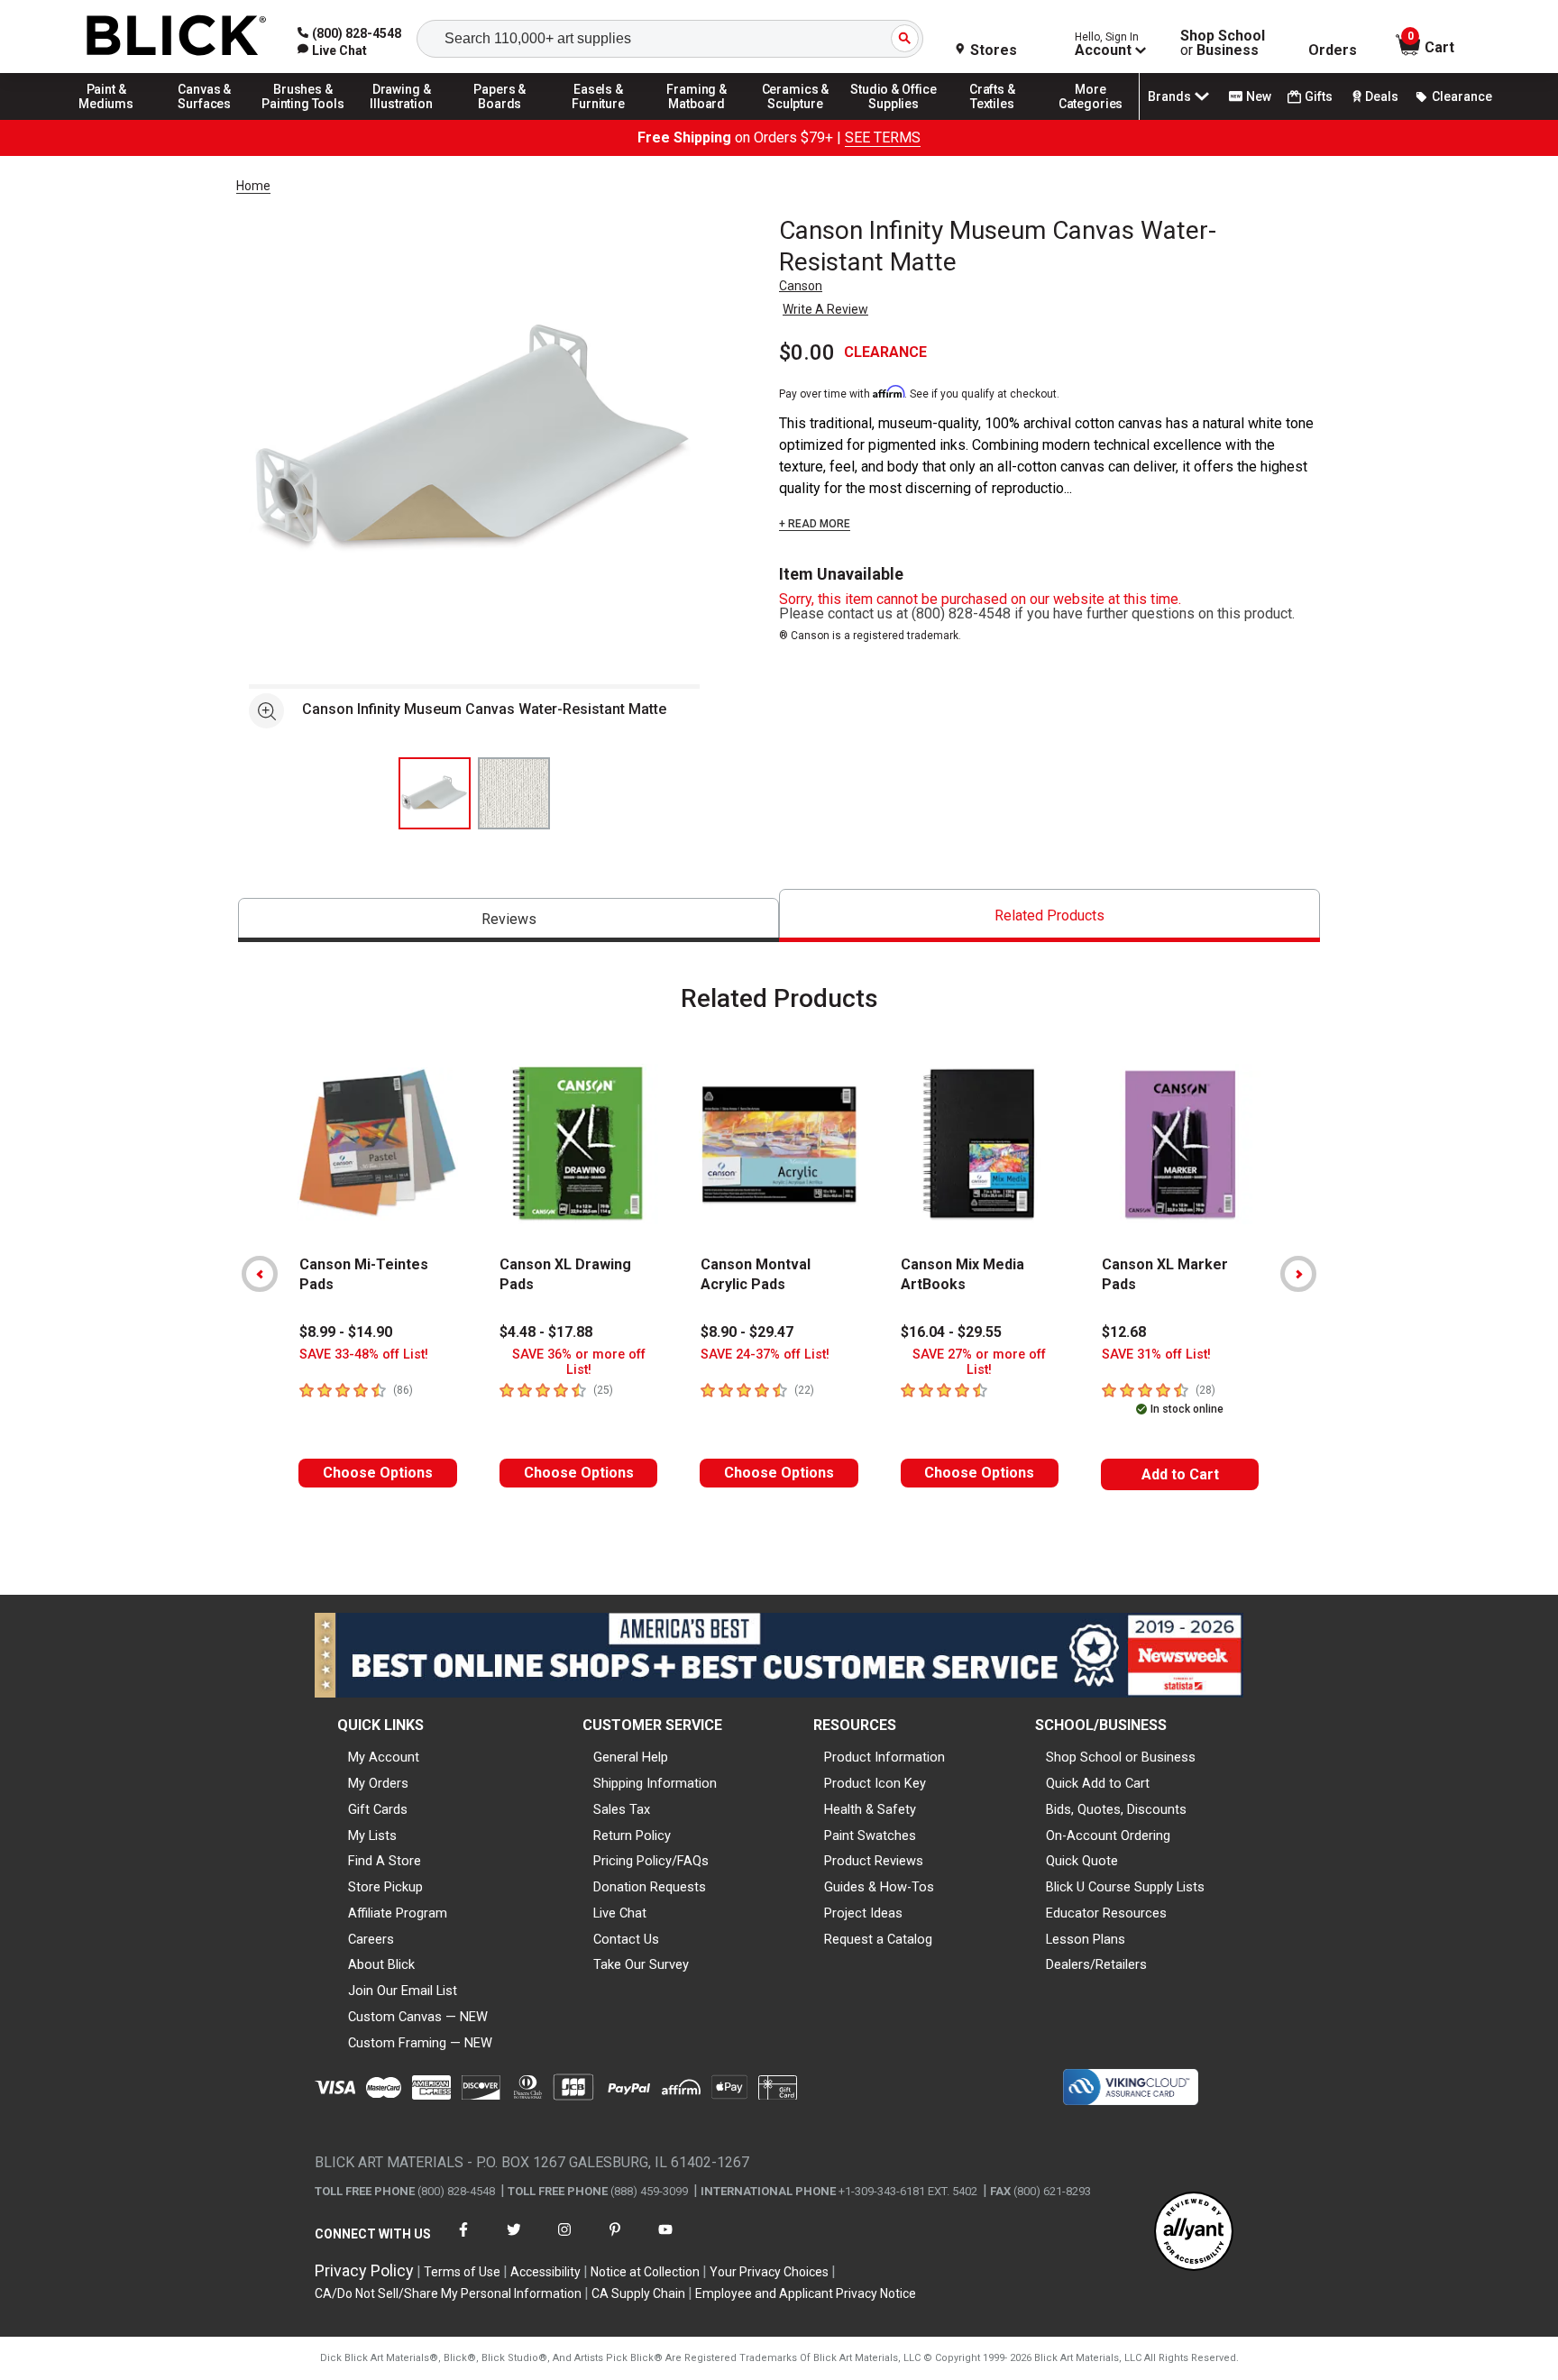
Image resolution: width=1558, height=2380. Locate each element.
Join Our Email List (403, 1991)
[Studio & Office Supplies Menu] (894, 119)
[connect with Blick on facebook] (463, 2241)
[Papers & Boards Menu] (500, 119)
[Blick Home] (177, 37)
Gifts (1319, 96)
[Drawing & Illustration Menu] (402, 119)
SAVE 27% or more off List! (979, 1362)
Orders (1333, 50)
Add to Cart (1180, 1474)
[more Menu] (1091, 119)
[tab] (509, 920)
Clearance (1462, 96)
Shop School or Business (1121, 1757)
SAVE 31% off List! (1156, 1355)
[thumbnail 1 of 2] (435, 793)
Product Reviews (874, 1861)
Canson (801, 286)
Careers (371, 1939)
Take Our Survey (641, 1964)
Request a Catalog (878, 1939)
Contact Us (626, 1939)
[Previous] (260, 1274)
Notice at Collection (645, 2272)
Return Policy (632, 1835)
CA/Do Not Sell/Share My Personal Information (448, 2293)
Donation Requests (650, 1887)
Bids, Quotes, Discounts (1116, 1809)
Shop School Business (1223, 43)
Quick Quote (1082, 1861)
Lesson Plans (1086, 1939)
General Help (631, 1757)
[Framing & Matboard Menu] (697, 119)
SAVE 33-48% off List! (364, 1355)
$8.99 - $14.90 (346, 1332)
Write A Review (825, 309)
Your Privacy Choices (769, 2272)
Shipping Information (655, 1783)
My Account (384, 1757)
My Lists (372, 1835)
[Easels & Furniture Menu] (599, 119)
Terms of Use (462, 2272)
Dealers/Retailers (1096, 1964)
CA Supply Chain (638, 2293)
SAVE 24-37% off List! (765, 1355)
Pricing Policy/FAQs (651, 1861)
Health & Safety (870, 1809)
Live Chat (620, 1913)
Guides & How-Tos (879, 1887)
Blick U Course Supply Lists (1125, 1887)
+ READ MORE (815, 524)
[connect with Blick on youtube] (665, 2241)
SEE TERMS (883, 137)
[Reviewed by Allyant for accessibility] (1194, 2233)
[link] (332, 50)
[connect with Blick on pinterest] (615, 2241)
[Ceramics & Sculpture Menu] (795, 119)
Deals (1382, 96)
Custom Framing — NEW (420, 2043)
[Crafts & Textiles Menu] (993, 119)
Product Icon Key (875, 1783)
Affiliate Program (398, 1913)
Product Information (884, 1757)
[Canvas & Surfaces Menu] (205, 119)
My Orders (378, 1783)
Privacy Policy (364, 2270)
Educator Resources (1106, 1913)
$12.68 (1124, 1332)
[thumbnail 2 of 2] (514, 793)
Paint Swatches (870, 1835)
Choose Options (378, 1473)
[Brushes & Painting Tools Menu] (303, 119)
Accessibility (545, 2272)
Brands (1169, 96)
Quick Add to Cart (1098, 1783)
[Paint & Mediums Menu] (106, 119)
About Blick (381, 1964)
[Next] (1298, 1274)
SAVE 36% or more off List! (579, 1362)
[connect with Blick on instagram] (564, 2241)
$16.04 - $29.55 (951, 1332)
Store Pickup (385, 1887)
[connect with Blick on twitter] (514, 2241)
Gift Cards (378, 1809)
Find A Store (385, 1861)
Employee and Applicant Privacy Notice (806, 2293)
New (1259, 96)
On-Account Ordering (1108, 1835)
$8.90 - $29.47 (747, 1332)
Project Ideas (863, 1913)
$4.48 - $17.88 (546, 1332)
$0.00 (807, 352)
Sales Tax (622, 1809)
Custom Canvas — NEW (418, 2017)
